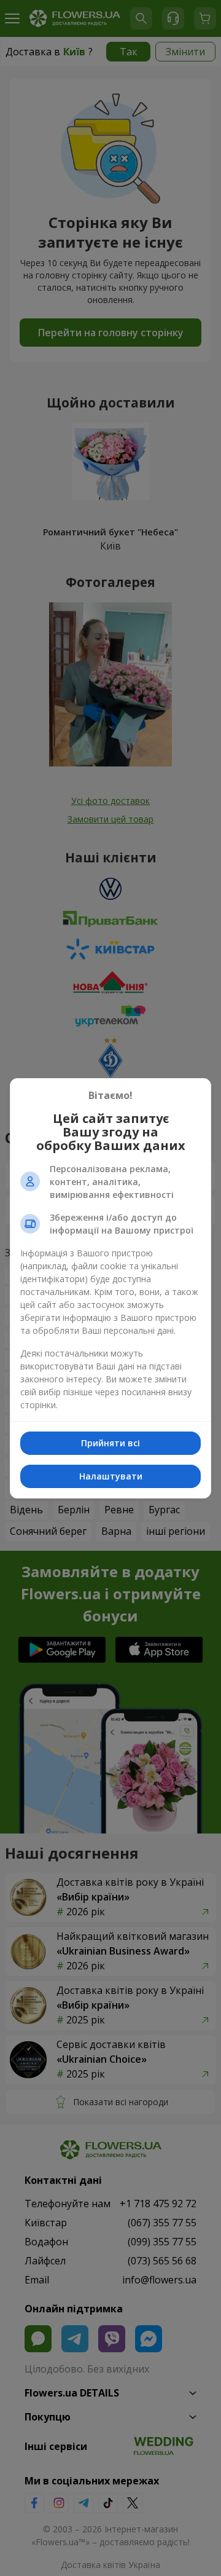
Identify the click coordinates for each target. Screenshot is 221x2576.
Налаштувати (111, 1476)
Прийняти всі (110, 1443)
